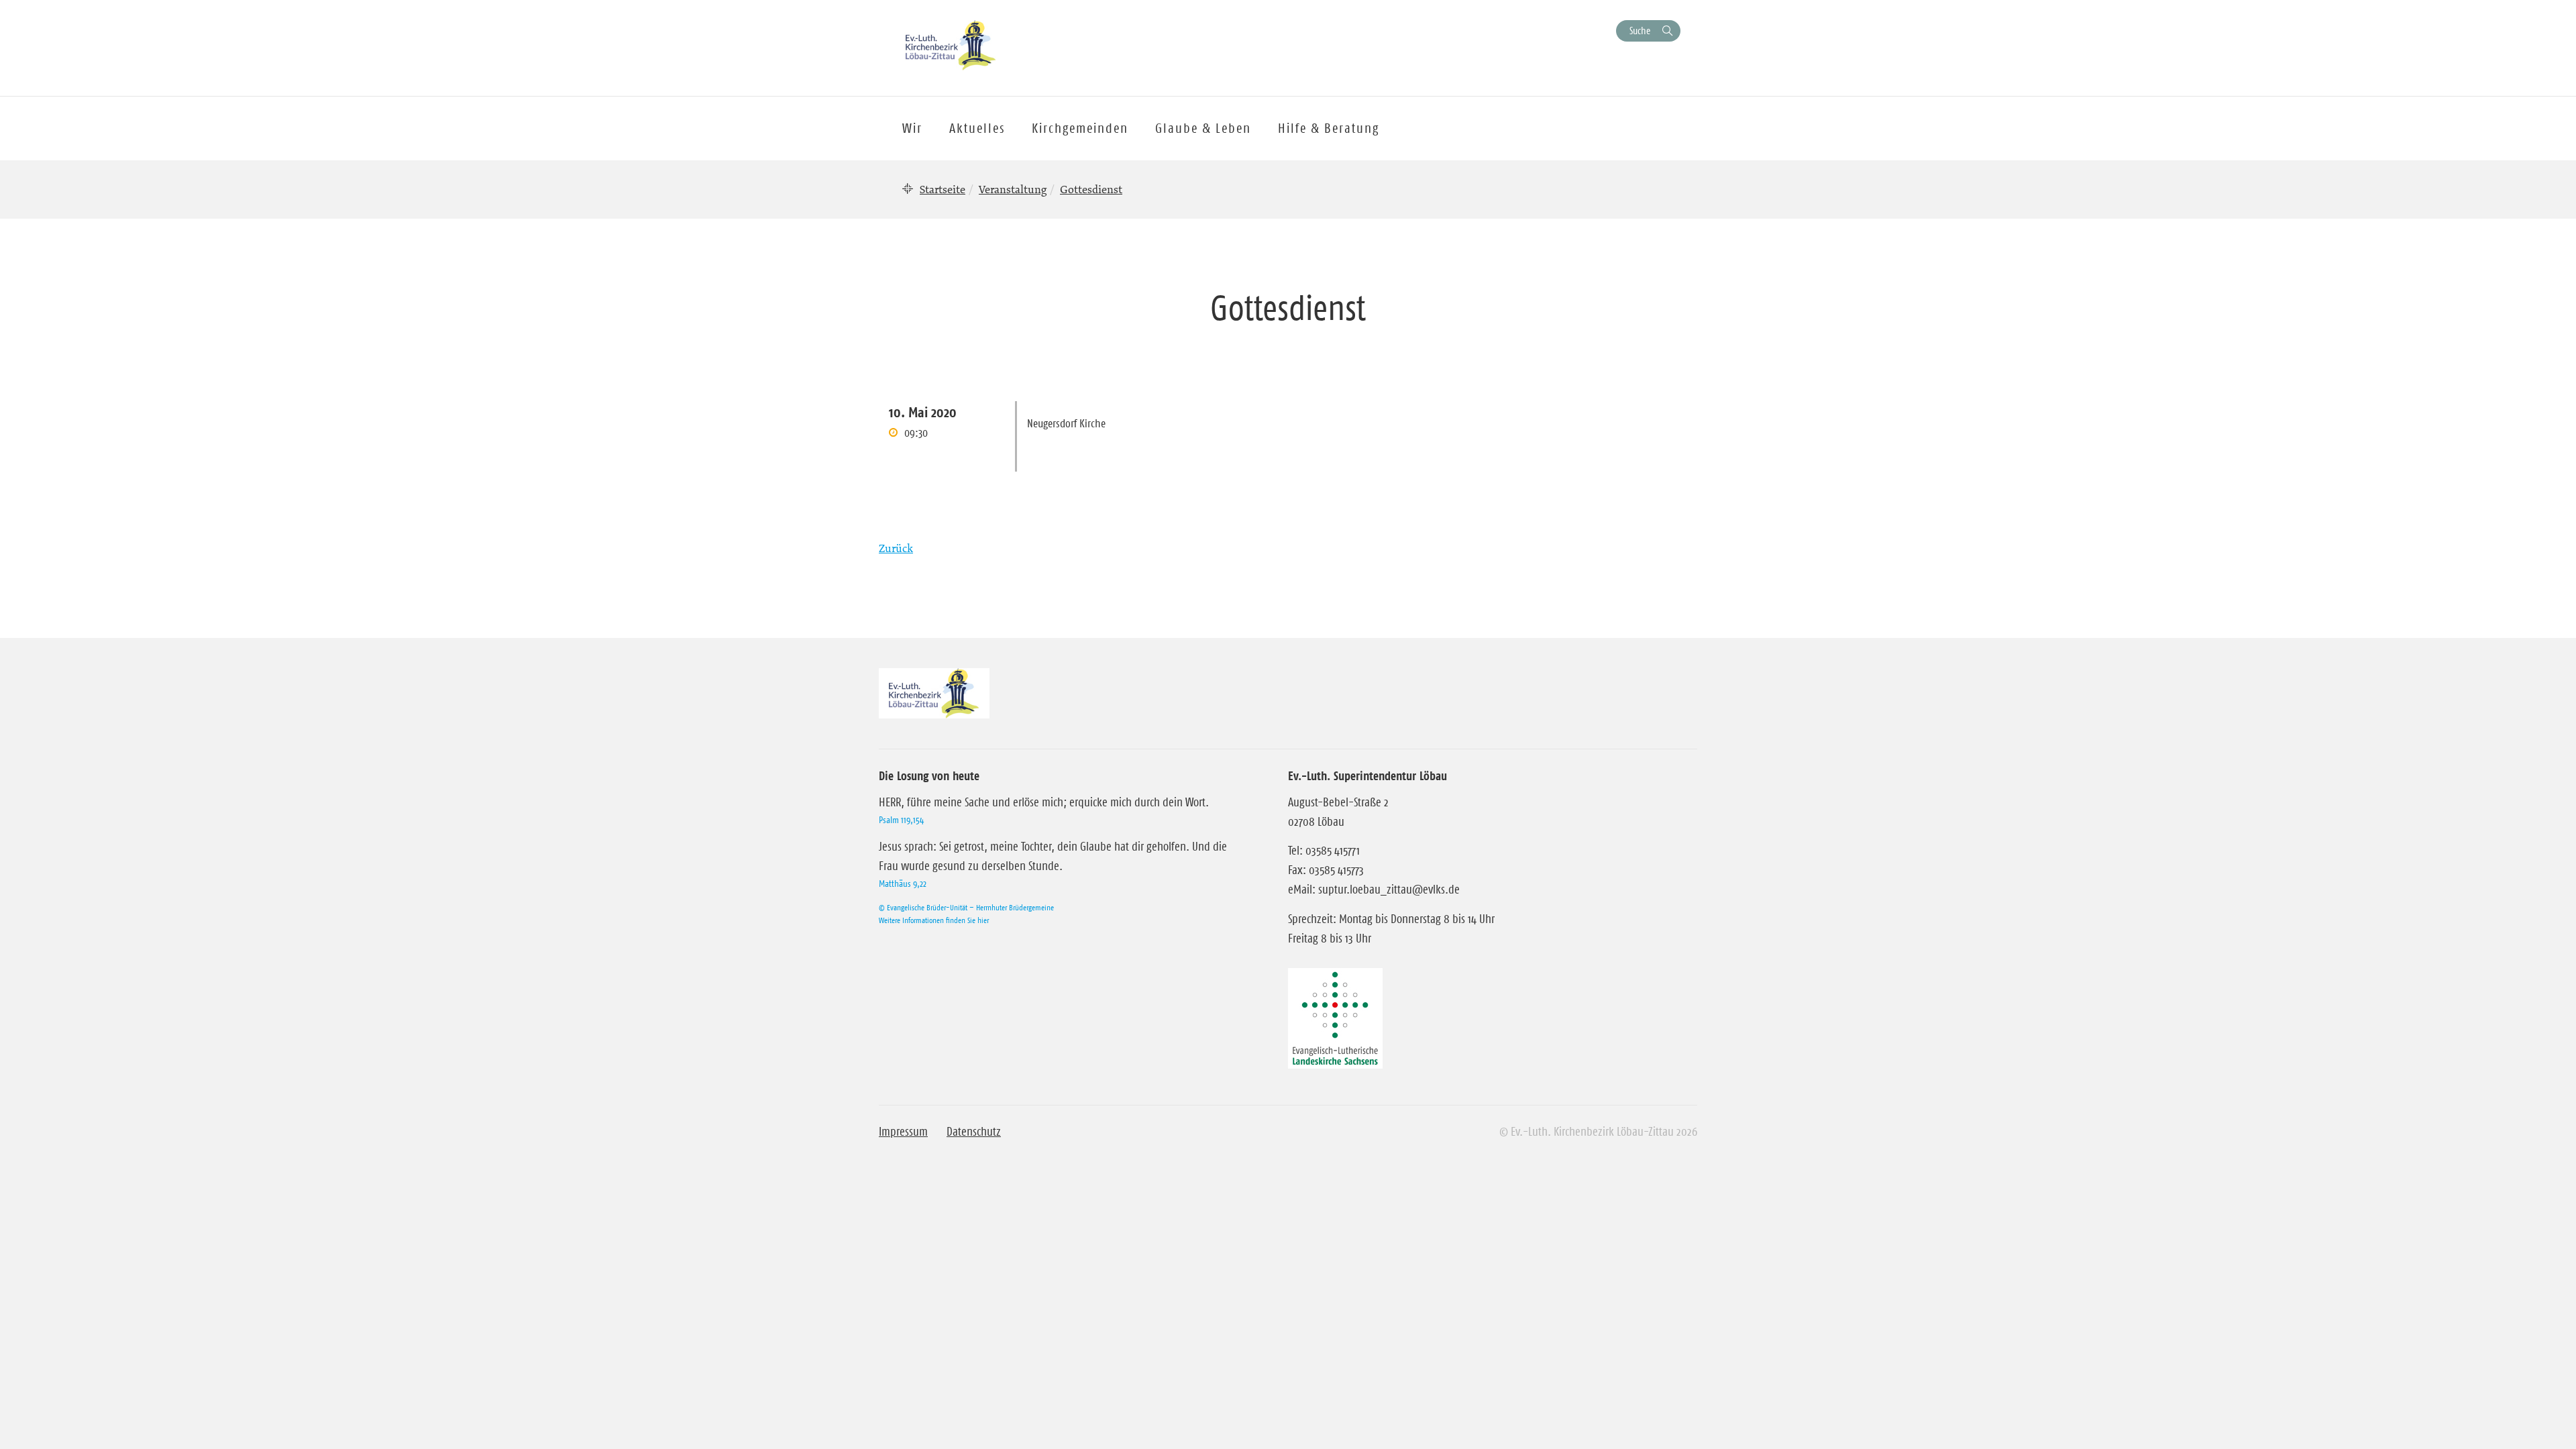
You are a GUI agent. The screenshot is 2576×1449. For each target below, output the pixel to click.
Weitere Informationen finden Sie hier (934, 920)
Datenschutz (974, 1132)
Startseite (943, 189)
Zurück (896, 548)
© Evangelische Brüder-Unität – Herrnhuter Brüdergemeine (966, 907)
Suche (1640, 31)
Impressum (903, 1132)
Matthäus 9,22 (903, 883)
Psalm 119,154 (901, 820)
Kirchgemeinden (1080, 128)
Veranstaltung (1013, 189)
